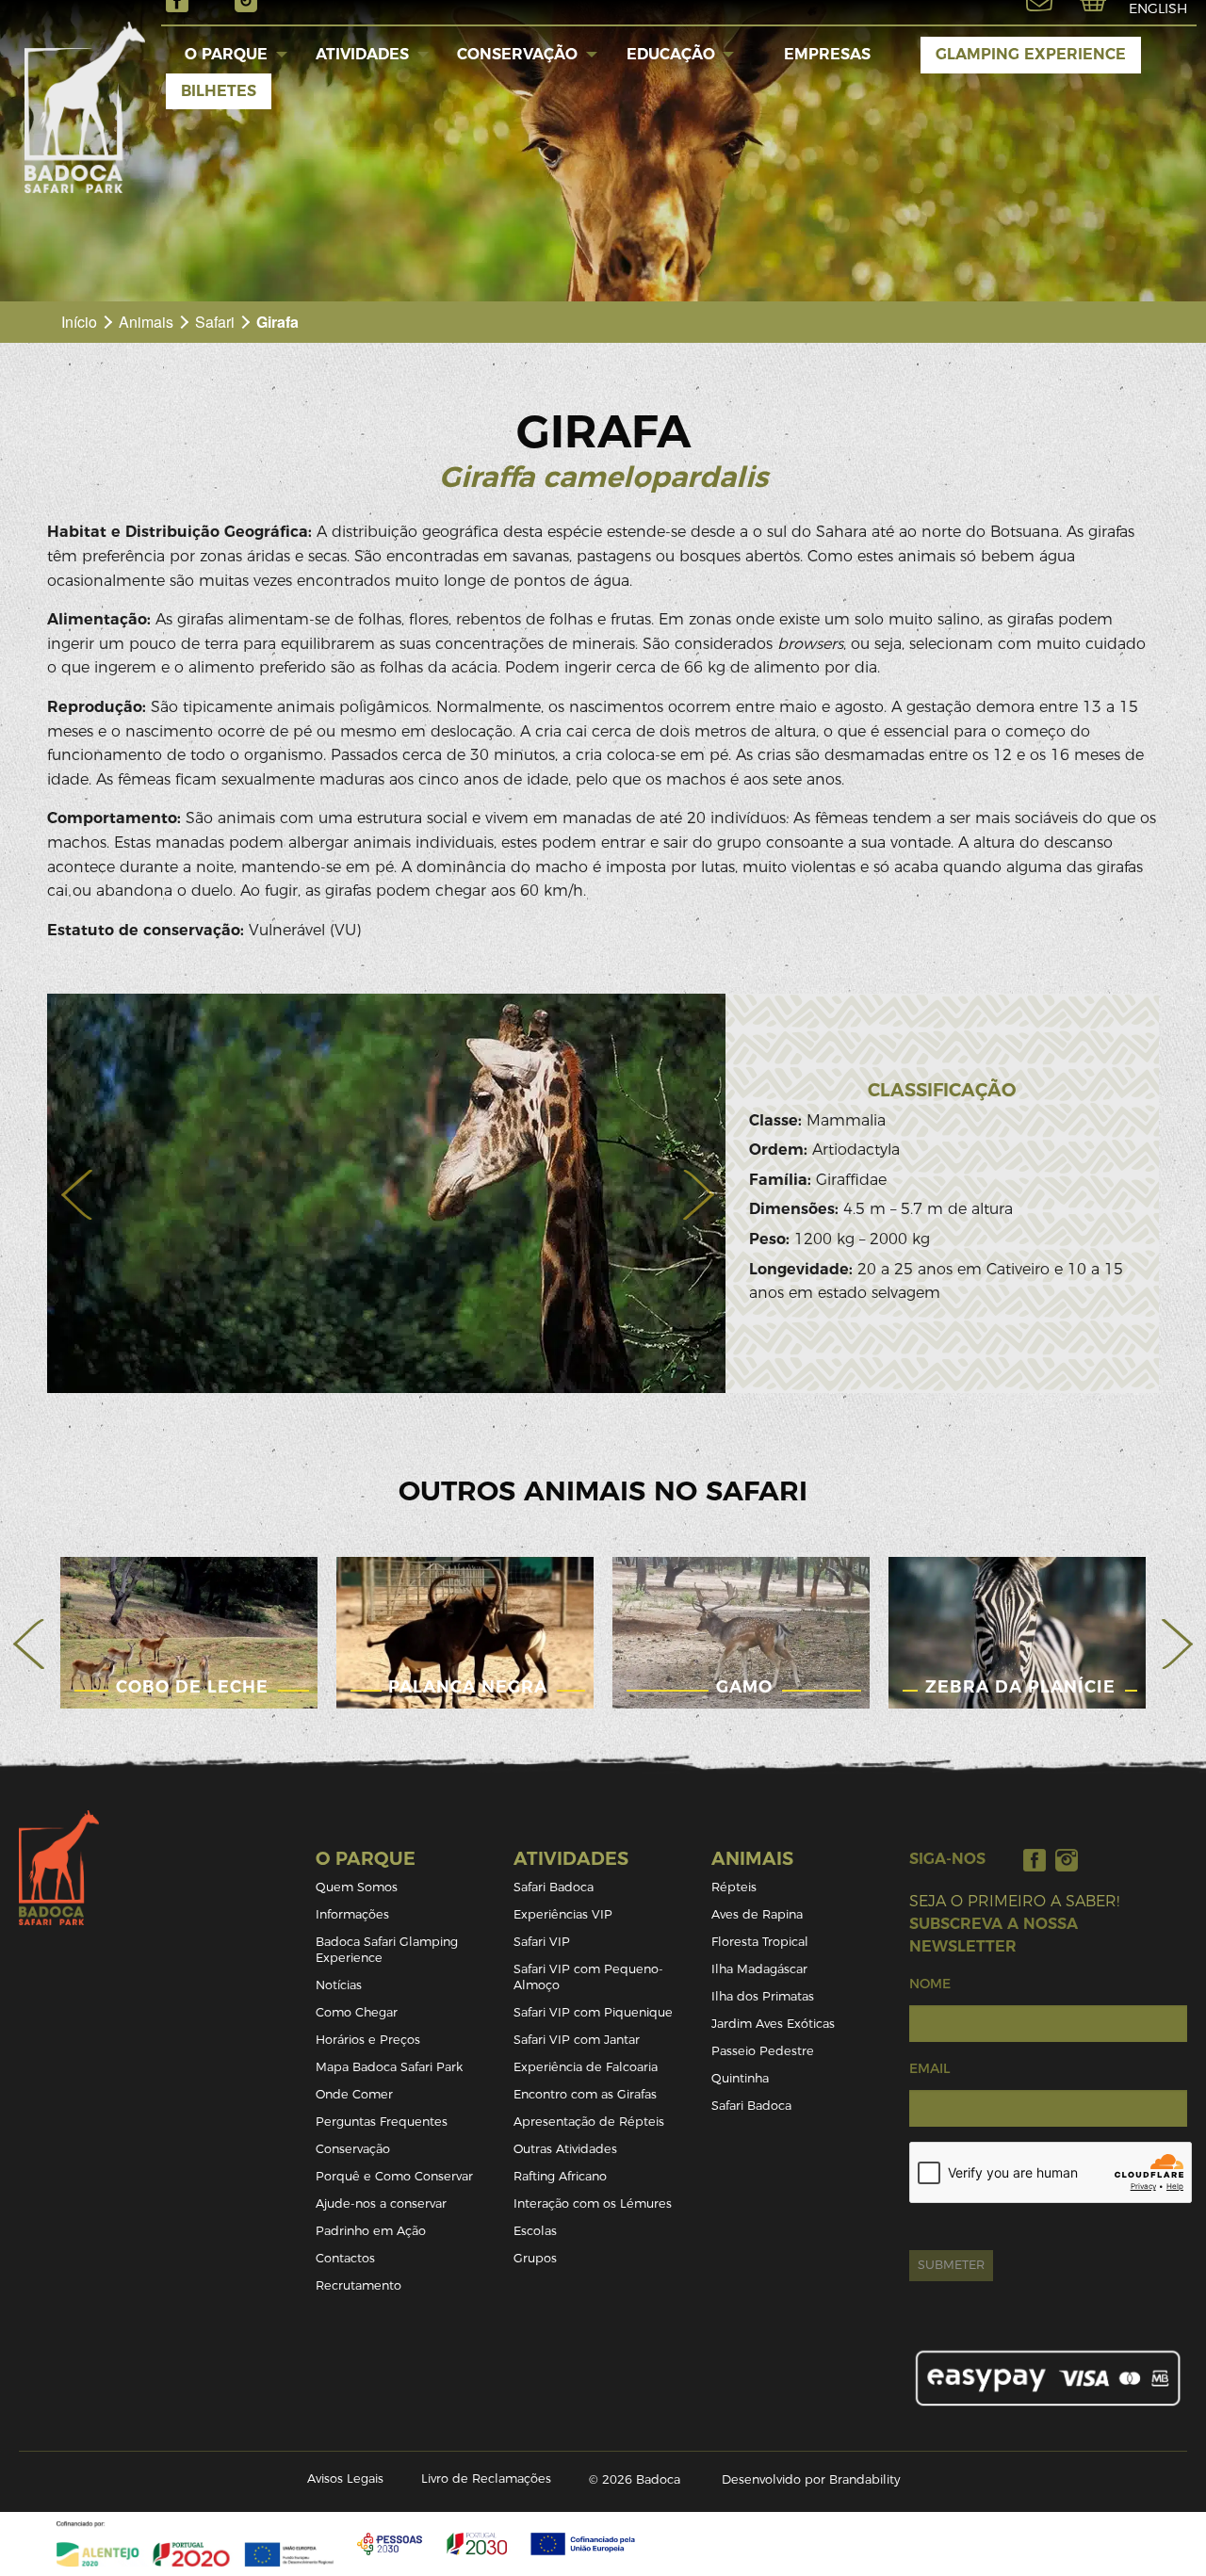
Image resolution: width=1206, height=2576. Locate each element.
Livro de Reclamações (486, 2479)
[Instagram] (1067, 1860)
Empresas (827, 54)
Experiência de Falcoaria (586, 2067)
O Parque (226, 54)
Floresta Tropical (760, 1942)
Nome (930, 1984)
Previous (29, 1644)
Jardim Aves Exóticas (773, 2024)
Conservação (517, 54)
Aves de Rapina (757, 1914)
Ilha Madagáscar (759, 1969)
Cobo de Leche (192, 1686)
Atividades (362, 54)
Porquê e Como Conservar (394, 2176)
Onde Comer (354, 2094)
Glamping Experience (1031, 54)
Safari (215, 322)
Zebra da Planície (1020, 1686)
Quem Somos (357, 1887)
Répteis (734, 1887)
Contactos (345, 2258)
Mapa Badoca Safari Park (389, 2067)
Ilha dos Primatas (763, 1996)
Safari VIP (542, 1942)
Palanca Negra (468, 1686)
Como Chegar (357, 2012)
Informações (352, 1914)
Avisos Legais (345, 2479)
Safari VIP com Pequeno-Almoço (588, 1977)
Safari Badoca (554, 1887)
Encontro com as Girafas (585, 2094)
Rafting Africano (560, 2176)
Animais (146, 322)
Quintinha (740, 2078)
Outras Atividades (565, 2149)
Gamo (744, 1686)
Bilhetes (219, 91)
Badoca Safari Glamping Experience (387, 1950)
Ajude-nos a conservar (381, 2203)
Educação (671, 54)
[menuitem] (227, 55)
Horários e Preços (368, 2040)
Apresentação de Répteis (589, 2122)
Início (79, 322)
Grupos (535, 2258)
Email (929, 2068)
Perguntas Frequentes (382, 2122)
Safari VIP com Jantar (577, 2040)
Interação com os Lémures (593, 2203)
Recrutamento (359, 2285)
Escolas (535, 2231)
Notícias (339, 1985)
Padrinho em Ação (371, 2231)
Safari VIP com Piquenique (593, 2012)
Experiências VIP (563, 1914)
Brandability (864, 2479)
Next (1177, 1644)
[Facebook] (1035, 1860)
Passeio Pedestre (763, 2051)
